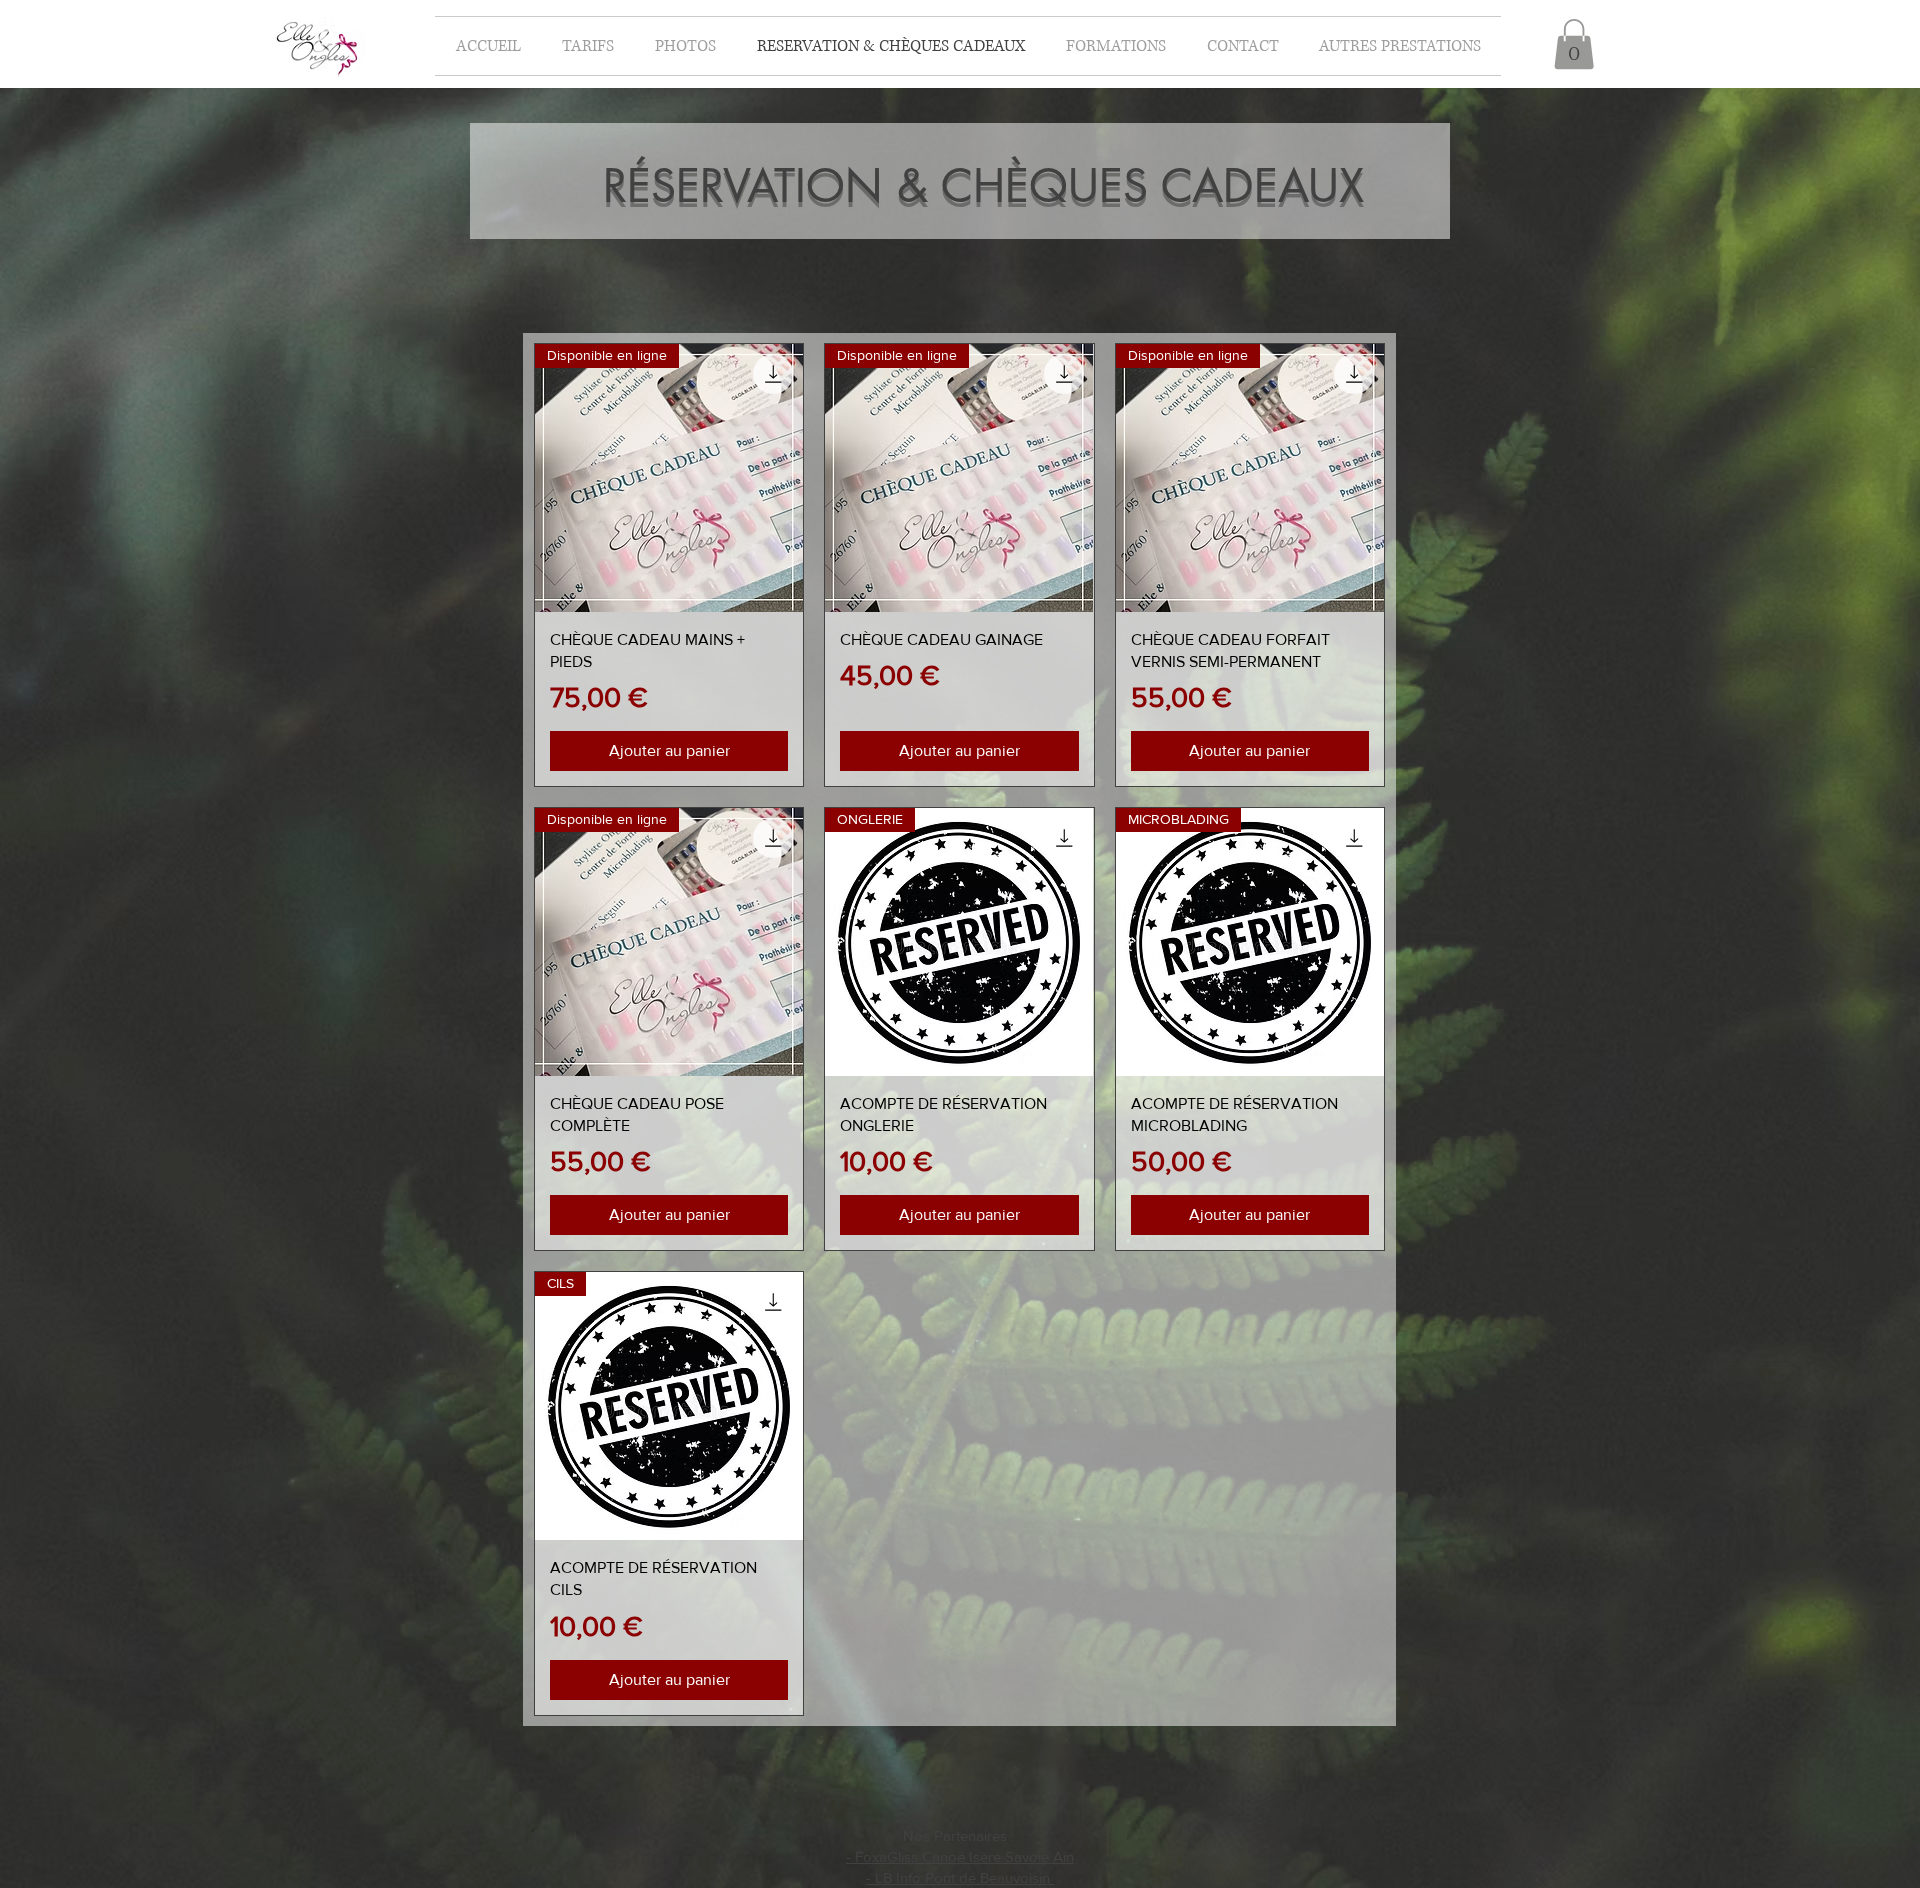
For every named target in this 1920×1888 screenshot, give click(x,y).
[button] (1115, 46)
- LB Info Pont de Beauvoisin (960, 1877)
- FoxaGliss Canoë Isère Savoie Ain (960, 1856)
